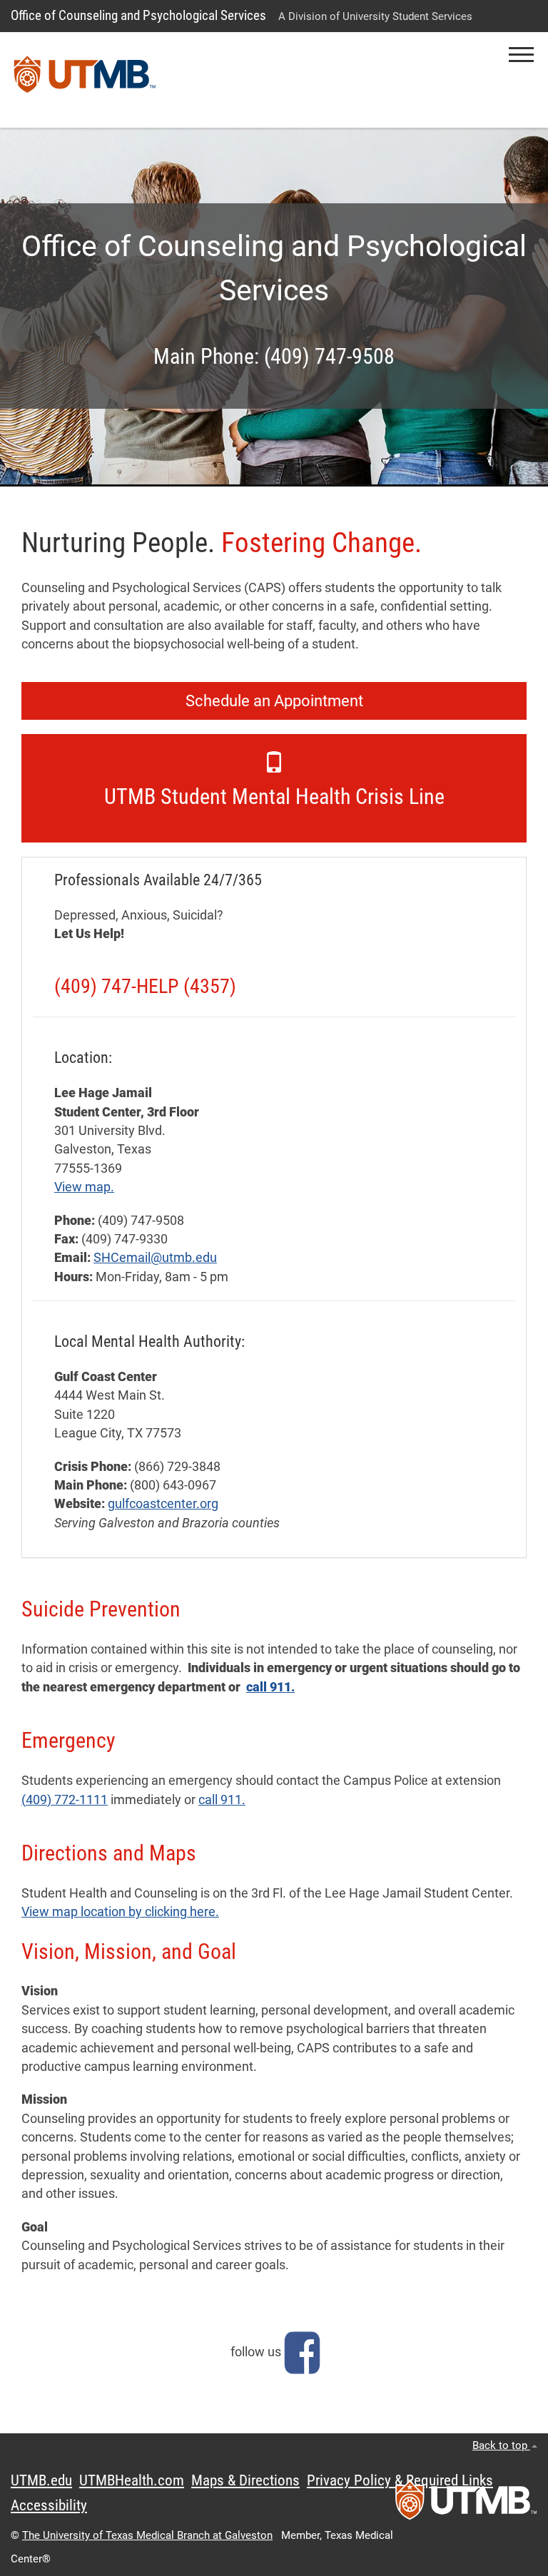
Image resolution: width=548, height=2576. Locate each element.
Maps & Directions (245, 2480)
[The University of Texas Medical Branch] (85, 80)
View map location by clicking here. (120, 1912)
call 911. (270, 1687)
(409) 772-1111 (65, 1800)
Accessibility (49, 2505)
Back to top (501, 2445)
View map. (84, 1187)
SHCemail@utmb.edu (155, 1258)
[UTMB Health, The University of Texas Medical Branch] (466, 2505)
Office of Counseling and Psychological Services (138, 15)
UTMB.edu (41, 2480)
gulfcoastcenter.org (163, 1504)
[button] (521, 55)
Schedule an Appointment (274, 701)
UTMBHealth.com (132, 2480)
